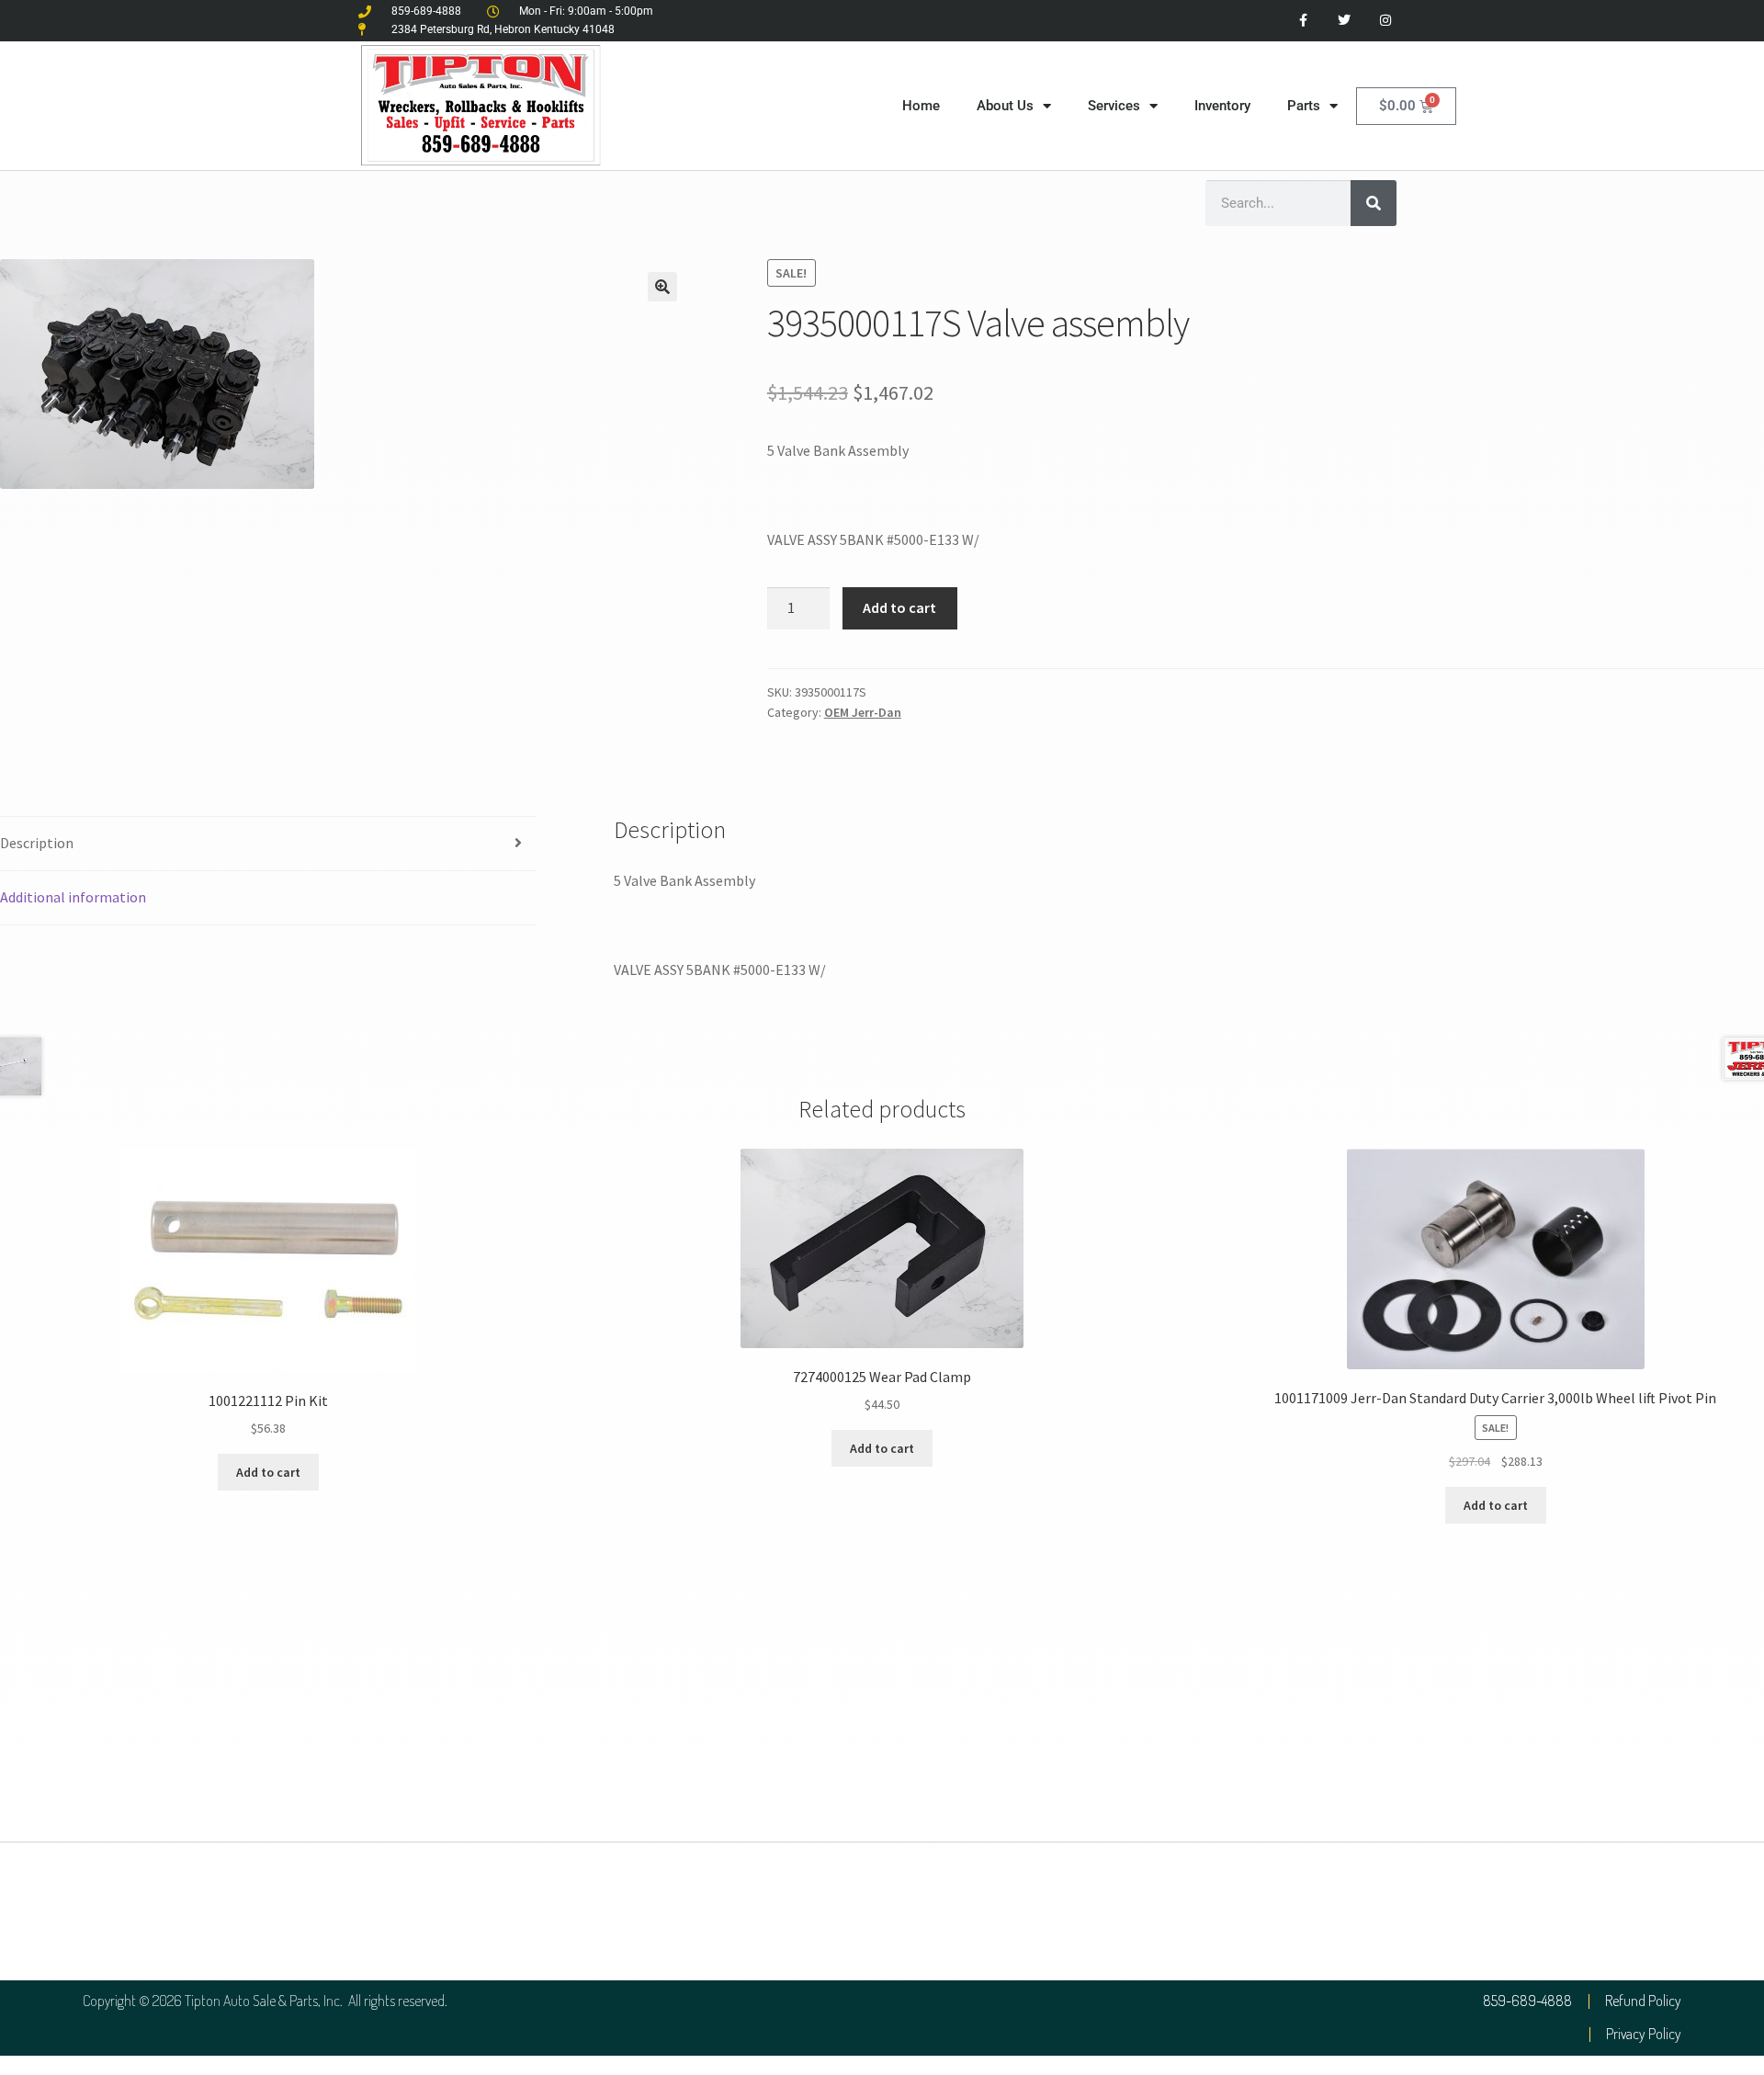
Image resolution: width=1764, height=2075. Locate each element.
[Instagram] (1385, 21)
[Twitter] (1344, 21)
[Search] (1374, 203)
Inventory (1222, 106)
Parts (1304, 106)
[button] (662, 287)
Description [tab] (37, 843)
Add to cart (899, 607)
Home (921, 106)
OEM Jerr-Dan (863, 712)
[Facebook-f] (1303, 21)
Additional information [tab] (73, 897)
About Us (1005, 106)
